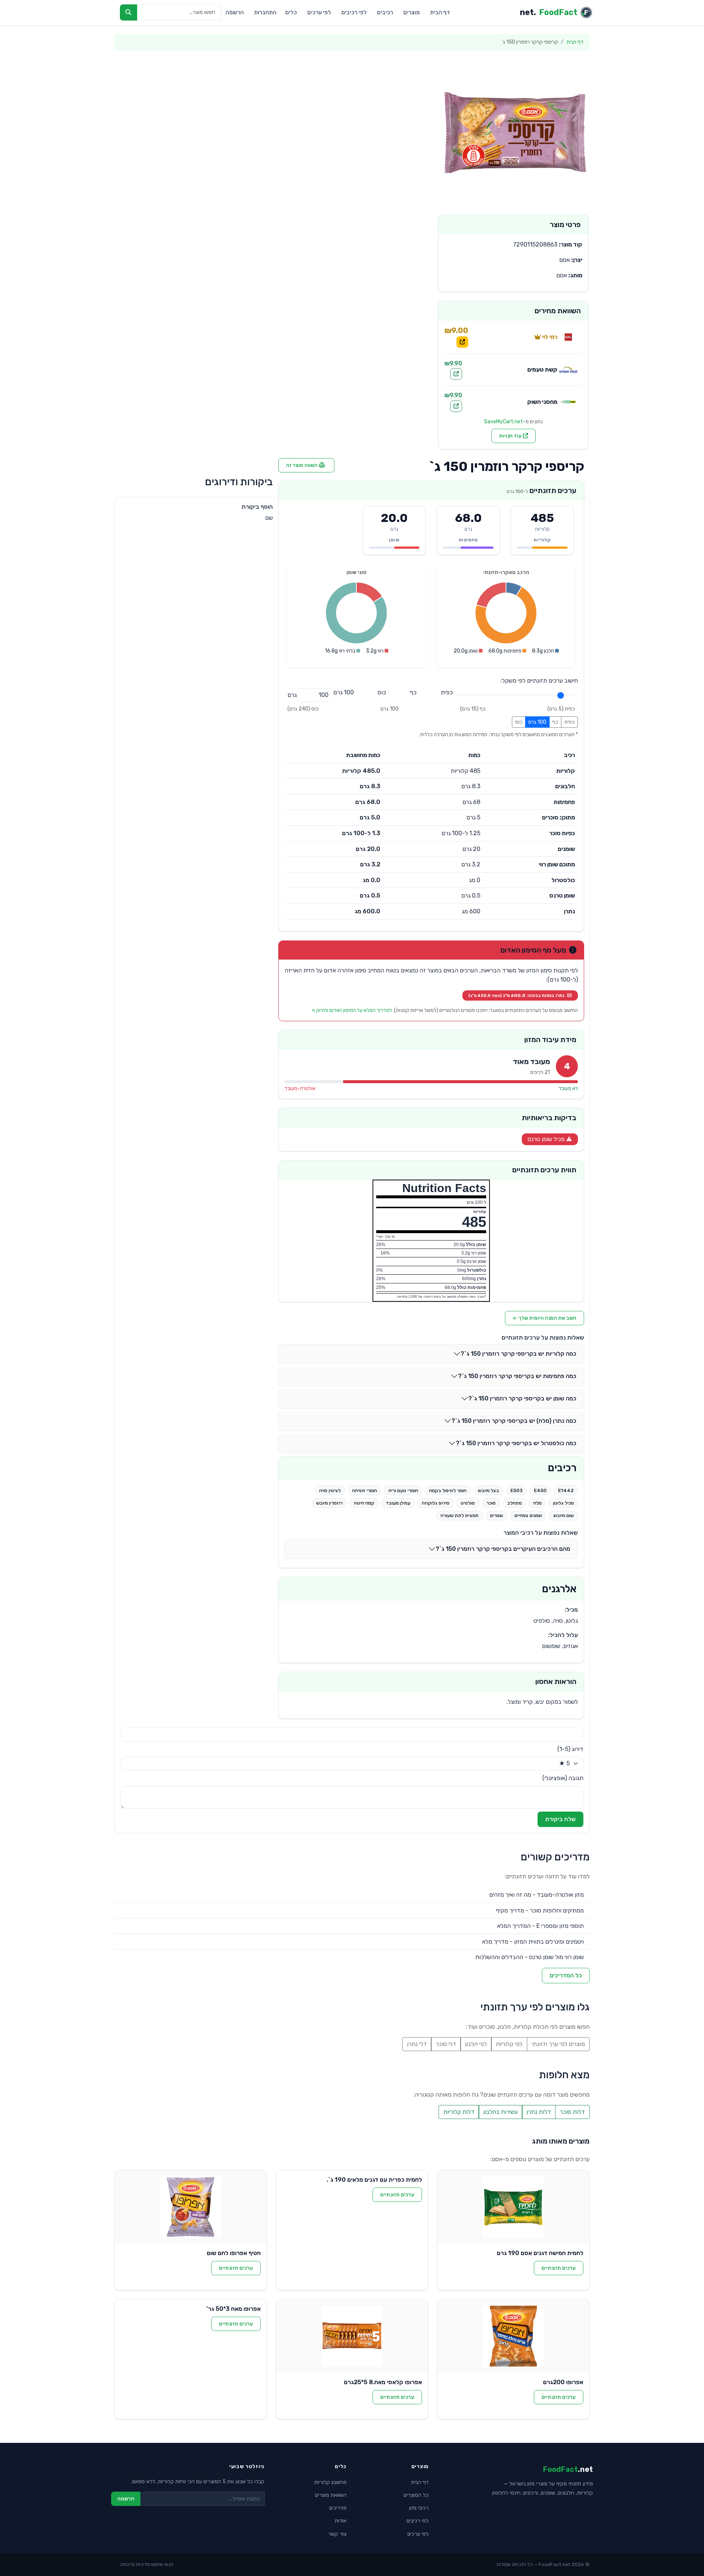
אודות (341, 2521)
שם (269, 518)
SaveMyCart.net (503, 422)
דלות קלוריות (459, 2112)
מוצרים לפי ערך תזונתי (558, 2044)
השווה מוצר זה (302, 465)
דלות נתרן (539, 2112)
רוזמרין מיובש (329, 1503)
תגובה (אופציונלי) (563, 1778)
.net (549, 12)
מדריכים (338, 2508)
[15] (413, 693)
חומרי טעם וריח (403, 1490)
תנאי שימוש (162, 2564)
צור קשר (337, 2534)
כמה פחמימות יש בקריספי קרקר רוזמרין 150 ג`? (517, 1376)
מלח (537, 1503)
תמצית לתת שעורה (459, 1515)
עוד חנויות (511, 436)
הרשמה (235, 12)
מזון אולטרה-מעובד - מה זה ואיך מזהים (536, 1895)
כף (555, 722)
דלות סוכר (572, 2112)
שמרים (496, 1515)
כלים (291, 12)
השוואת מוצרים (331, 2495)
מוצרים (412, 12)
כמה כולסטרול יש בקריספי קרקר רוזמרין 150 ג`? (516, 1443)
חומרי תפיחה (364, 1490)
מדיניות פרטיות (135, 2564)
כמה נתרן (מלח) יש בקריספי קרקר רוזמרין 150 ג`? (514, 1421)
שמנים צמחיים (528, 1515)
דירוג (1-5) (570, 1749)
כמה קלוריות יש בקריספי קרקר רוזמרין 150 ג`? (518, 1354)
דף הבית (440, 12)
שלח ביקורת (560, 1819)
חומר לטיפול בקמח (448, 1490)
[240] (382, 693)
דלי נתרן (417, 2044)
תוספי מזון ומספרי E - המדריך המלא (540, 1926)
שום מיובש (564, 1515)
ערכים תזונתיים (559, 2268)
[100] (344, 693)
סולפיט (468, 1503)
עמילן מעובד (398, 1503)
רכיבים (385, 12)
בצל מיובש (488, 1490)
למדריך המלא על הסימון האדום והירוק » (352, 1010)
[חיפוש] (129, 12)
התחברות (265, 12)
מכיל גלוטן (563, 1503)
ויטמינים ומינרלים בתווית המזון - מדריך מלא (533, 1942)
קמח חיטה (364, 1503)
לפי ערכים (319, 12)
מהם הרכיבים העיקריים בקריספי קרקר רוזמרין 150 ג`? (503, 1549)
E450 (540, 1490)
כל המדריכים (566, 1975)
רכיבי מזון (419, 2508)
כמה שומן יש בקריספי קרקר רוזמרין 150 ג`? (522, 1398)
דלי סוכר (446, 2044)
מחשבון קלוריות (330, 2482)
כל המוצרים (416, 2495)
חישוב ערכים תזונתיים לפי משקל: (539, 681)
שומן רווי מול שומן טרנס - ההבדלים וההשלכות (529, 1957)
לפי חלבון (476, 2044)
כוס (519, 722)
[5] (447, 693)
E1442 (566, 1490)
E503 (516, 1490)
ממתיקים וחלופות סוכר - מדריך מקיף (540, 1910)
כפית (569, 722)
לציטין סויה (330, 1490)
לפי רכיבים (354, 12)
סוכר (491, 1503)
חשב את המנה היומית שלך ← (544, 1318)
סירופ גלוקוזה (436, 1503)
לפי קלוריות (509, 2044)
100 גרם (537, 722)
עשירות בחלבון (500, 2112)
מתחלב (514, 1503)
